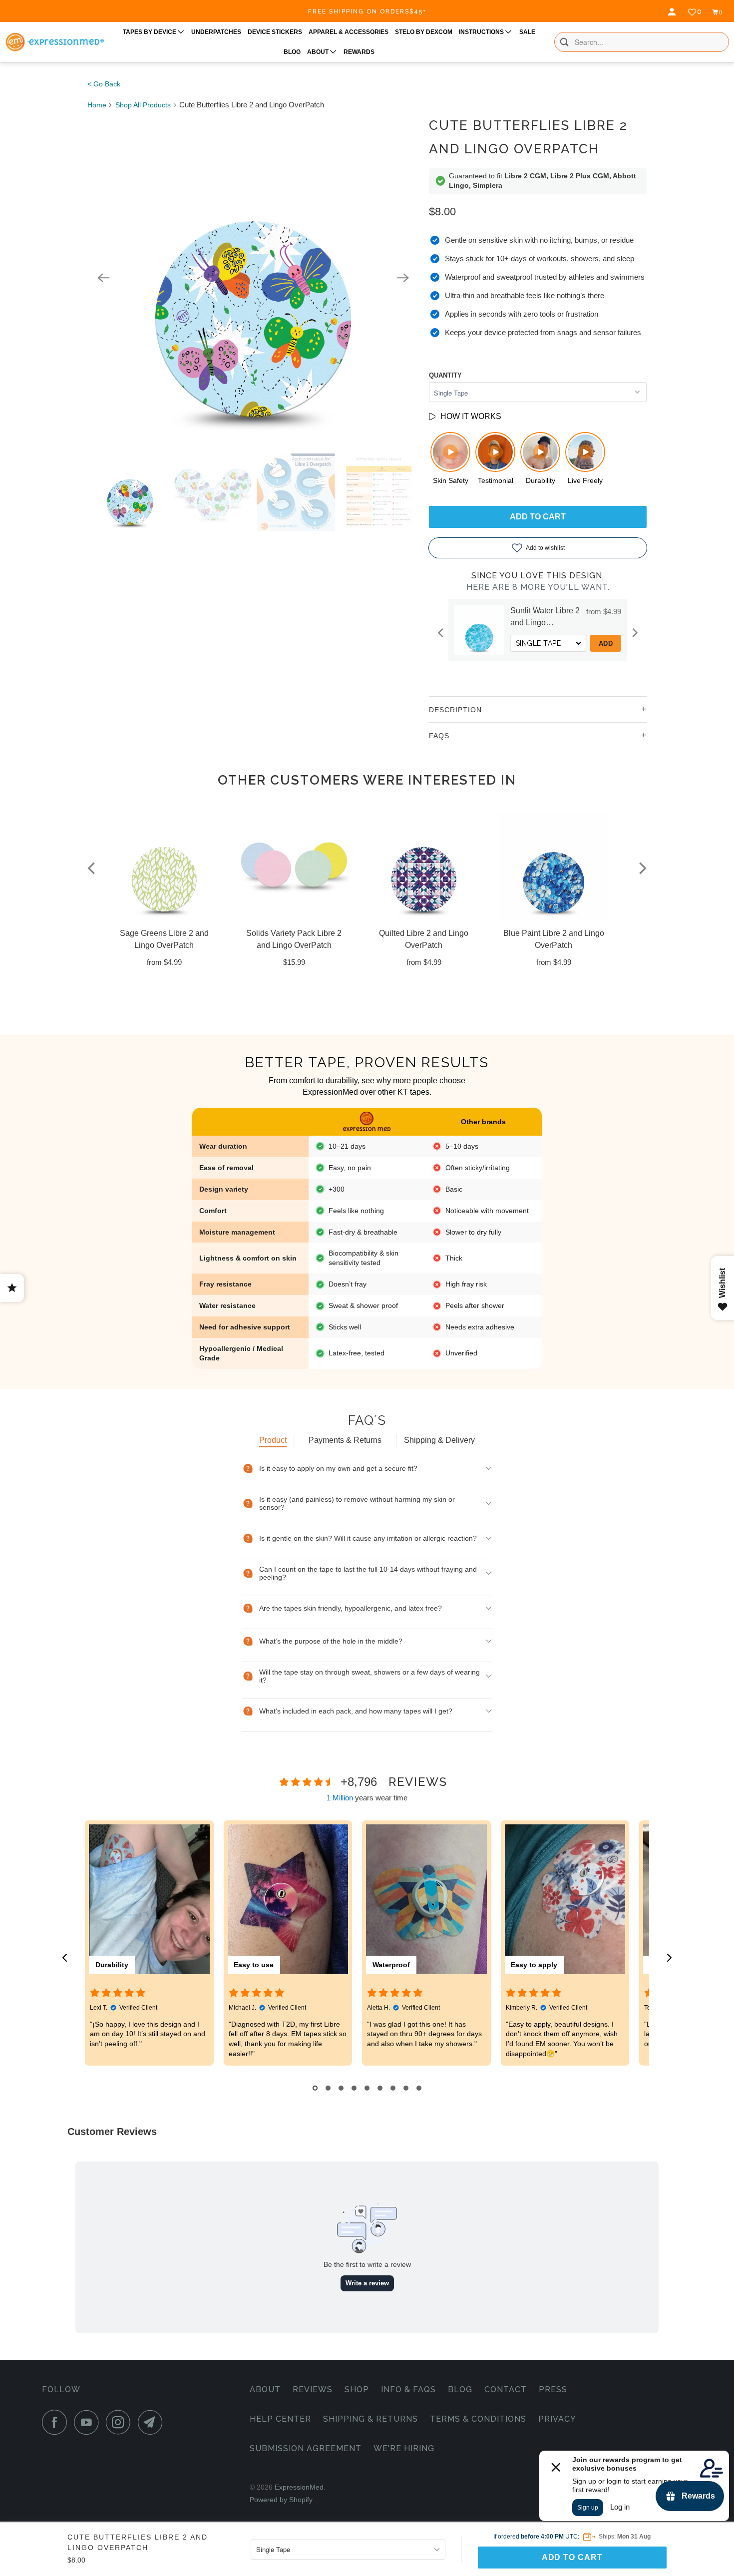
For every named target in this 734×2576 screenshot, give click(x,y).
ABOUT (319, 52)
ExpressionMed (299, 2487)
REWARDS (359, 52)
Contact (506, 2389)
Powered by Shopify (281, 2500)
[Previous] (103, 278)
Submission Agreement (306, 2448)
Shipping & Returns (370, 2419)
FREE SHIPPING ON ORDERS (367, 11)
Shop (357, 2389)
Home (97, 105)
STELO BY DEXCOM (424, 32)
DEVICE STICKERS (275, 32)
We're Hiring (404, 2448)
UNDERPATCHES (216, 32)
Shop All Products (143, 105)
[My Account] (673, 12)
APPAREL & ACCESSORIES (349, 32)
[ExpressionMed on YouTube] (89, 2422)
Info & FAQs (408, 2389)
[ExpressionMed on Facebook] (57, 2422)
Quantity (445, 375)
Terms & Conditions (478, 2419)
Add (550, 644)
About (265, 2389)
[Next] (403, 278)
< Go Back (104, 84)
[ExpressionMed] (54, 42)
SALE (527, 32)
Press (553, 2389)
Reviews (313, 2389)
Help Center (280, 2419)
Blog (460, 2389)
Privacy (557, 2419)
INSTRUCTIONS (482, 32)
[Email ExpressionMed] (153, 2422)
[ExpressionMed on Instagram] (121, 2422)
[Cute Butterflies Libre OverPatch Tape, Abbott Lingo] (253, 278)
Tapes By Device (150, 32)
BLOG (292, 52)
